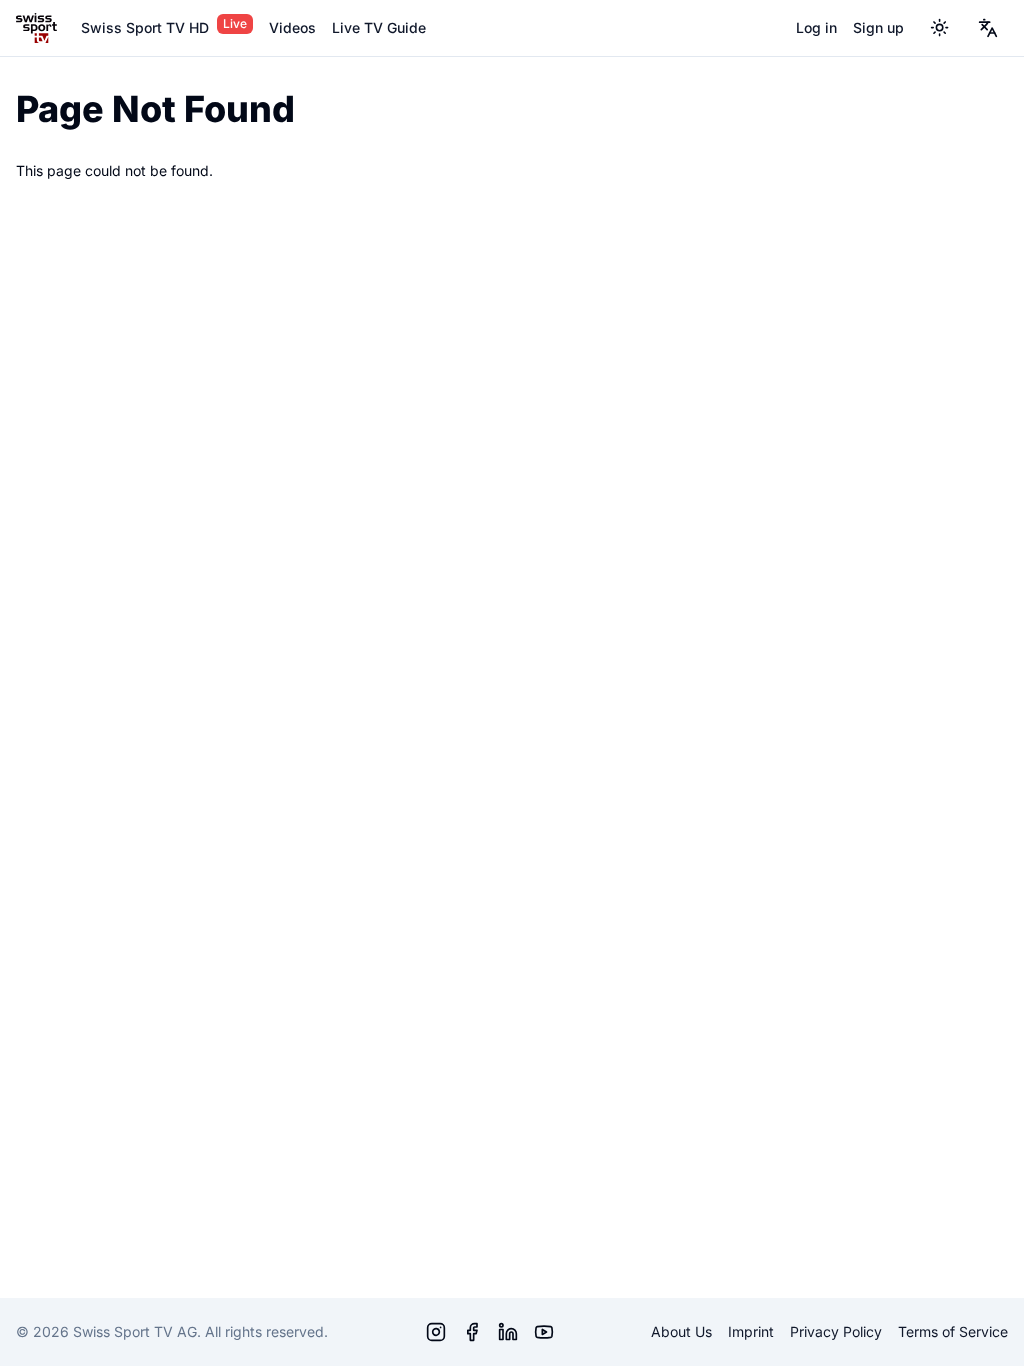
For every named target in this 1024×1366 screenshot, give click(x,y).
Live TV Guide (379, 27)
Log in (816, 27)
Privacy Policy (836, 1331)
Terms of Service (953, 1331)
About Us (681, 1331)
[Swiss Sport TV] (36, 28)
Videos (292, 27)
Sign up (878, 27)
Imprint (751, 1331)
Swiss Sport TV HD (145, 27)
